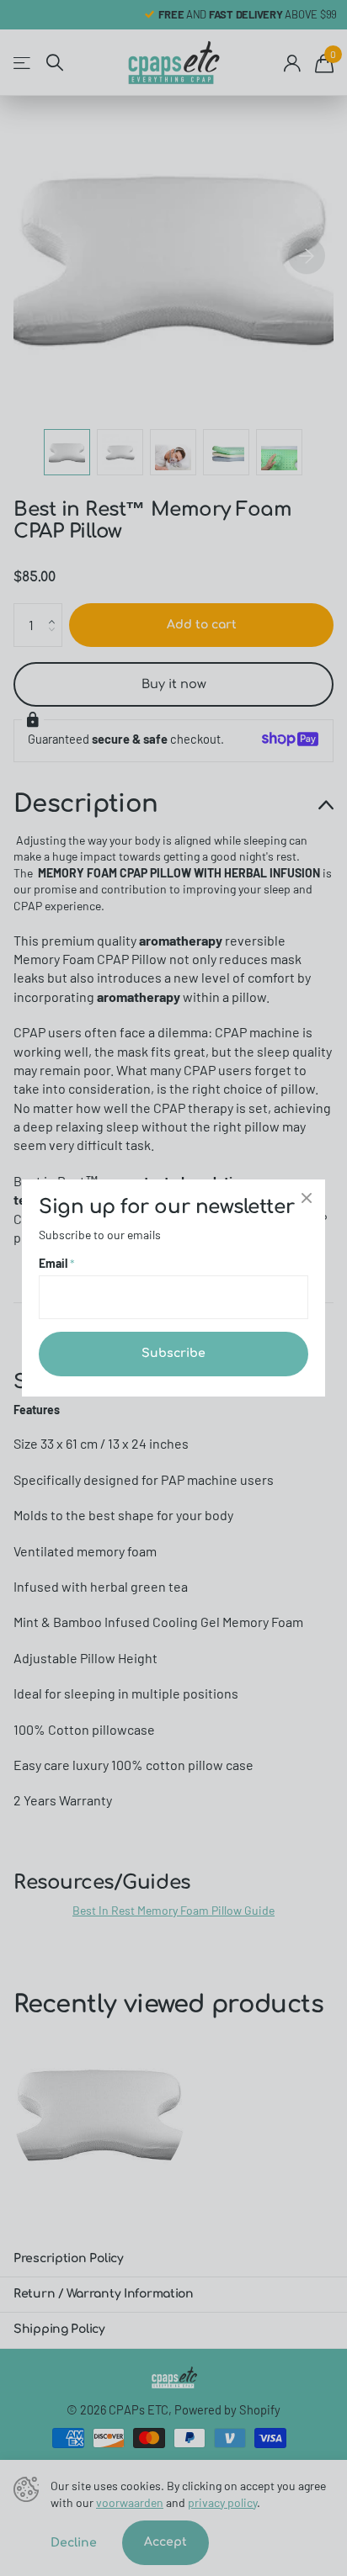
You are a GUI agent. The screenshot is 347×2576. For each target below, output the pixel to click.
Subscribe (173, 1353)
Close (307, 1198)
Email (57, 1263)
